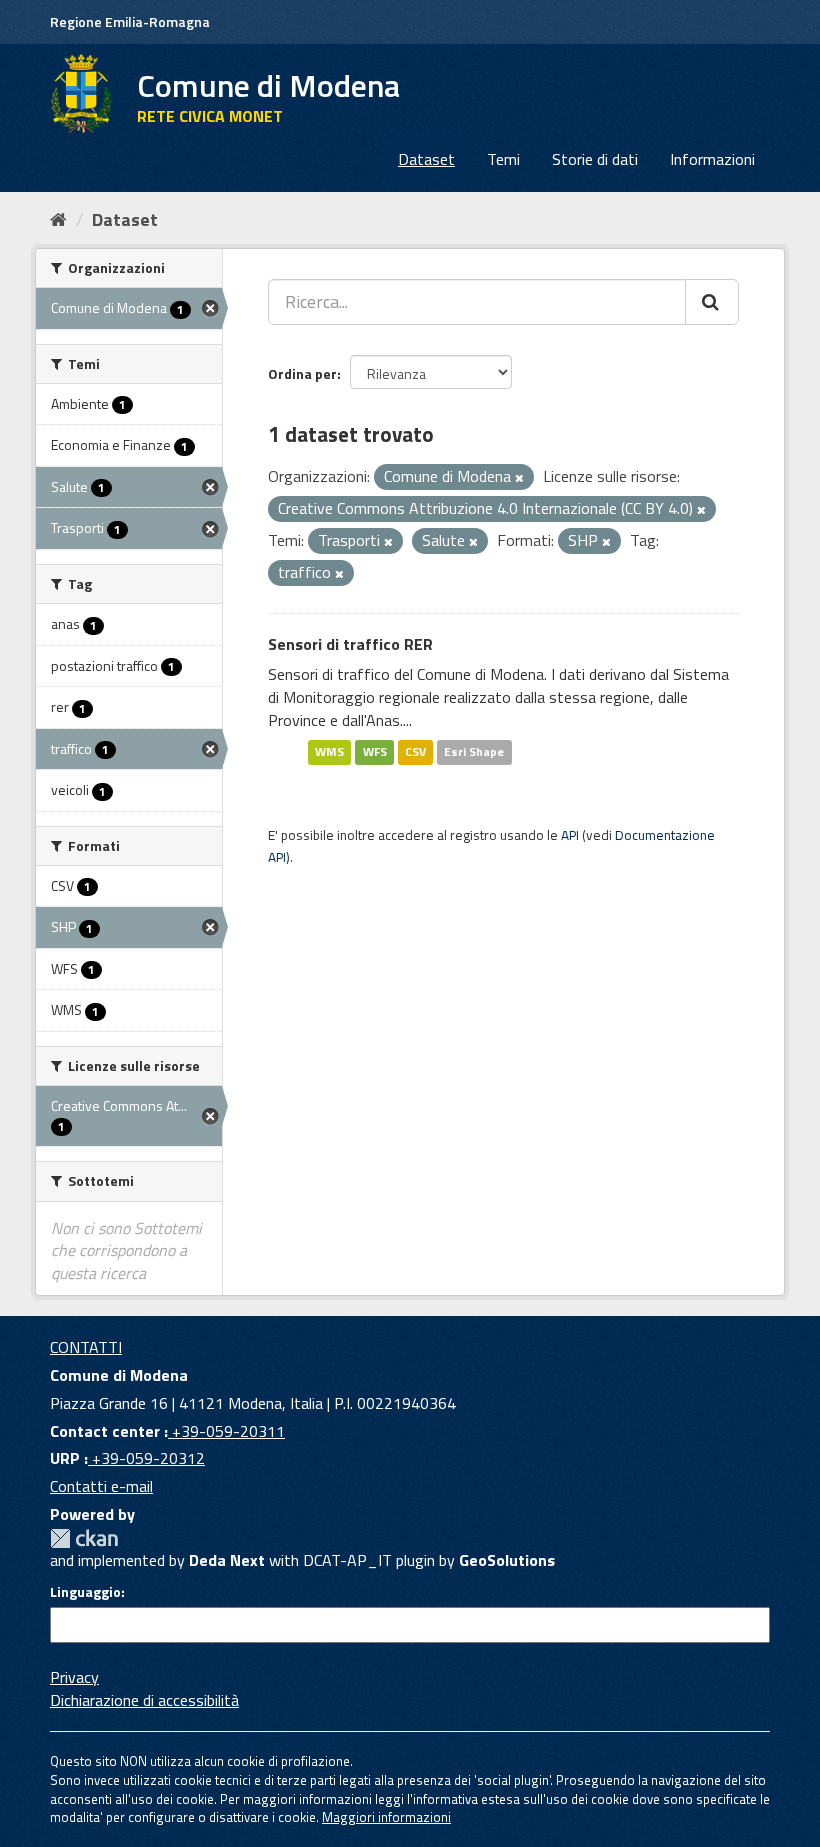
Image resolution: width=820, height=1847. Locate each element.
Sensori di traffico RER (350, 644)
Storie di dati (595, 159)
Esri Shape (474, 752)
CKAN (84, 1538)
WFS (375, 752)
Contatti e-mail (101, 1486)
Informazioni (712, 159)
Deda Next (227, 1560)
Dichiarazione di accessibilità (144, 1700)
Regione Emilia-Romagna (130, 21)
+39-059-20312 (146, 1458)
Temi (503, 159)
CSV (415, 752)
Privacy (74, 1677)
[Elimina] (519, 478)
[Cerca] (712, 302)
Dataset (426, 159)
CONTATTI (86, 1347)
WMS (329, 752)
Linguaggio (85, 1592)
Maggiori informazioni (386, 1817)
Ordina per (302, 373)
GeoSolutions (507, 1560)
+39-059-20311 (226, 1431)
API (570, 835)
